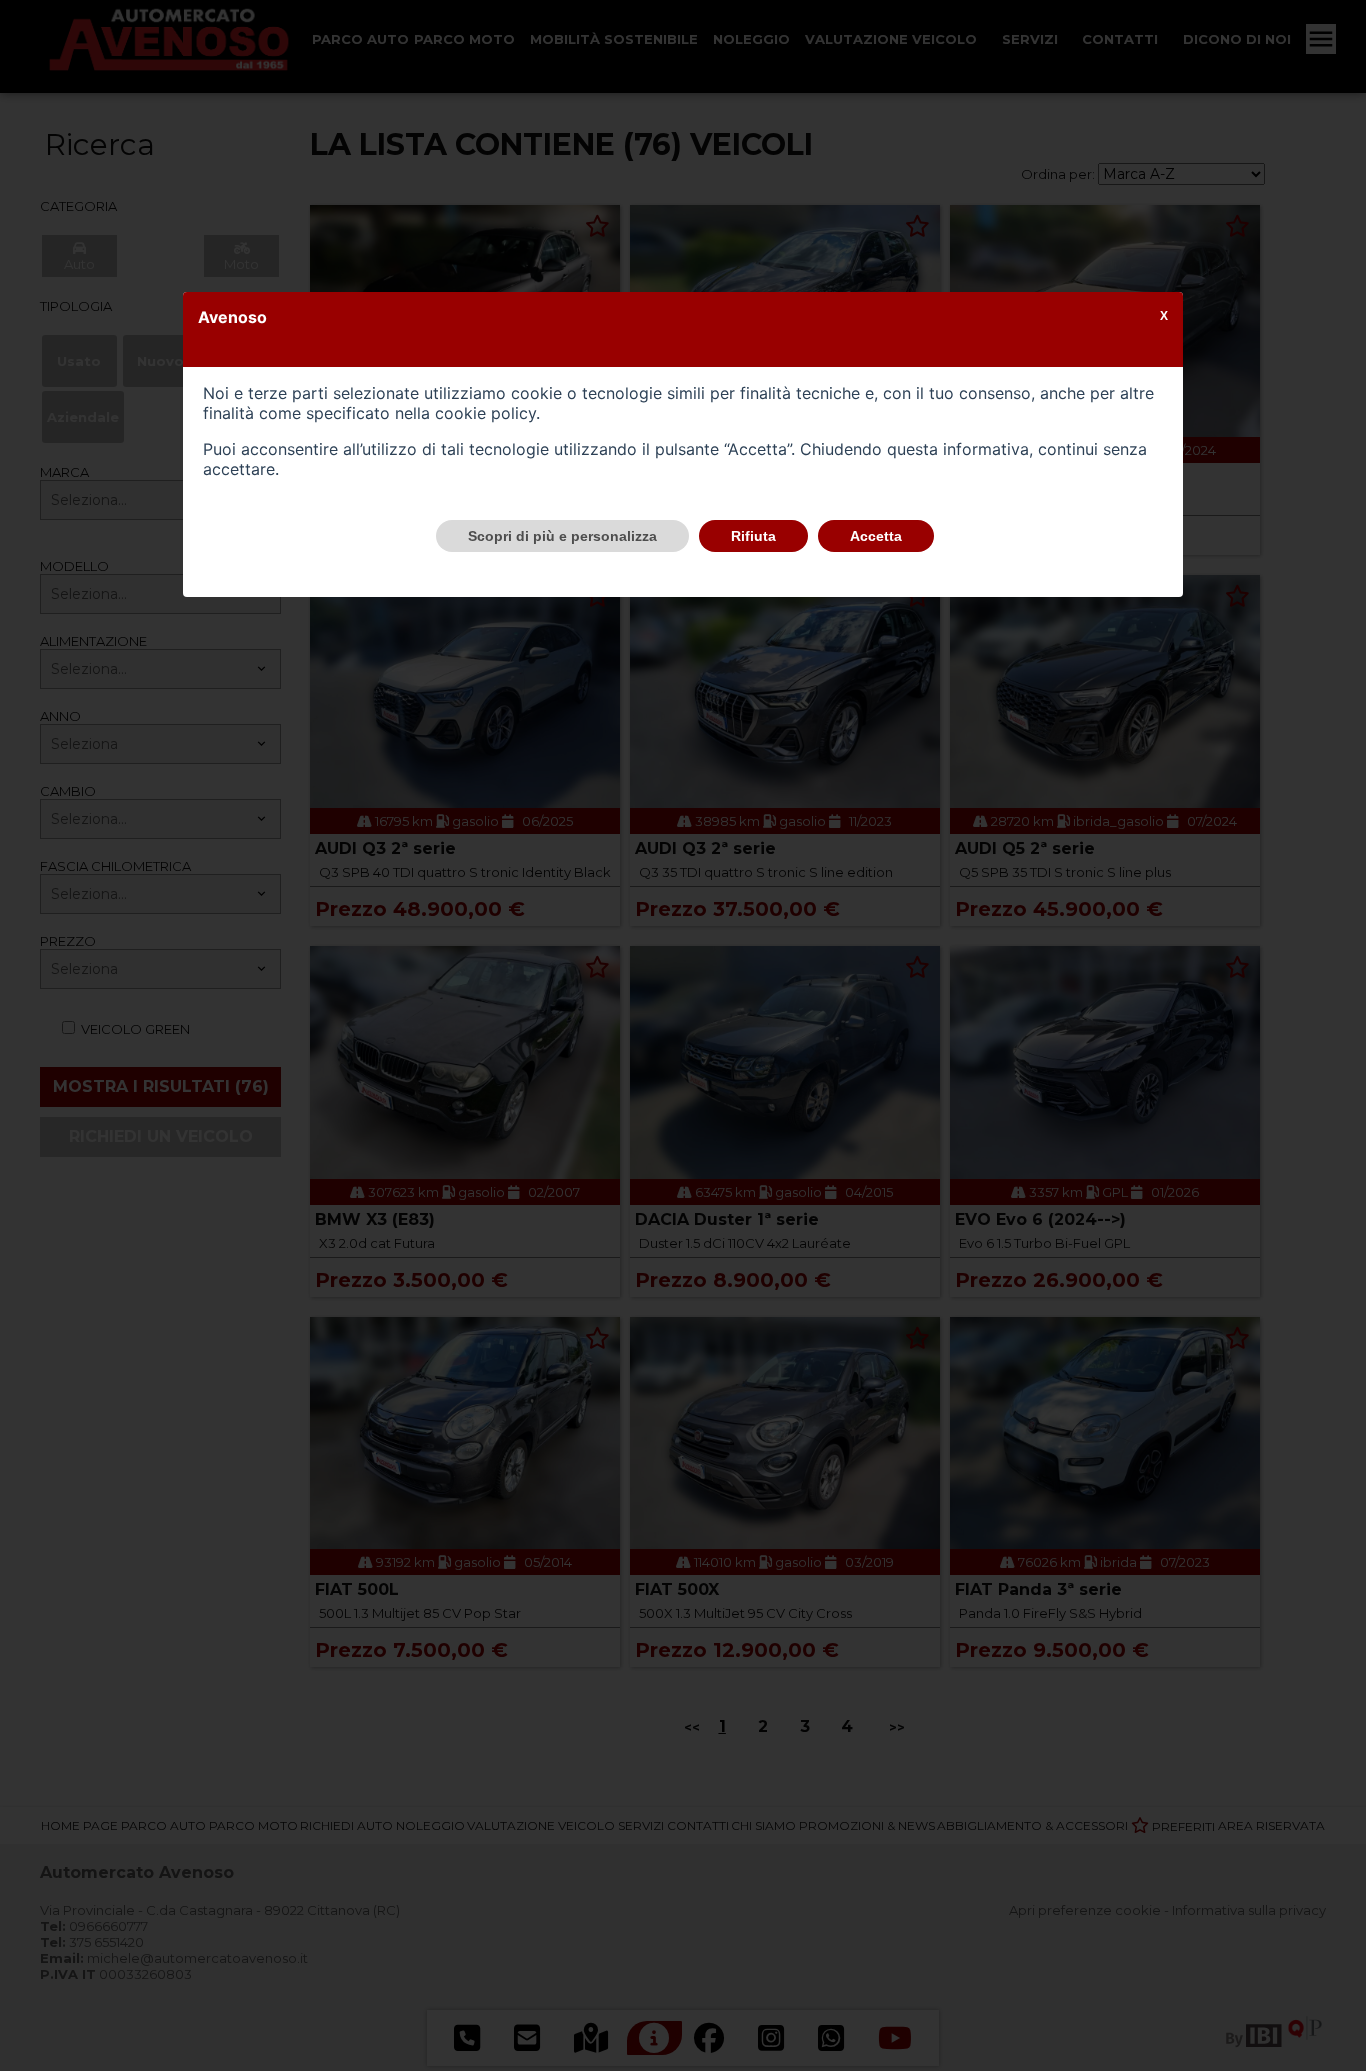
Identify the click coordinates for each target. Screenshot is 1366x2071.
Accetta (876, 536)
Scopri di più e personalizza (562, 536)
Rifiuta (753, 536)
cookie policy (485, 413)
